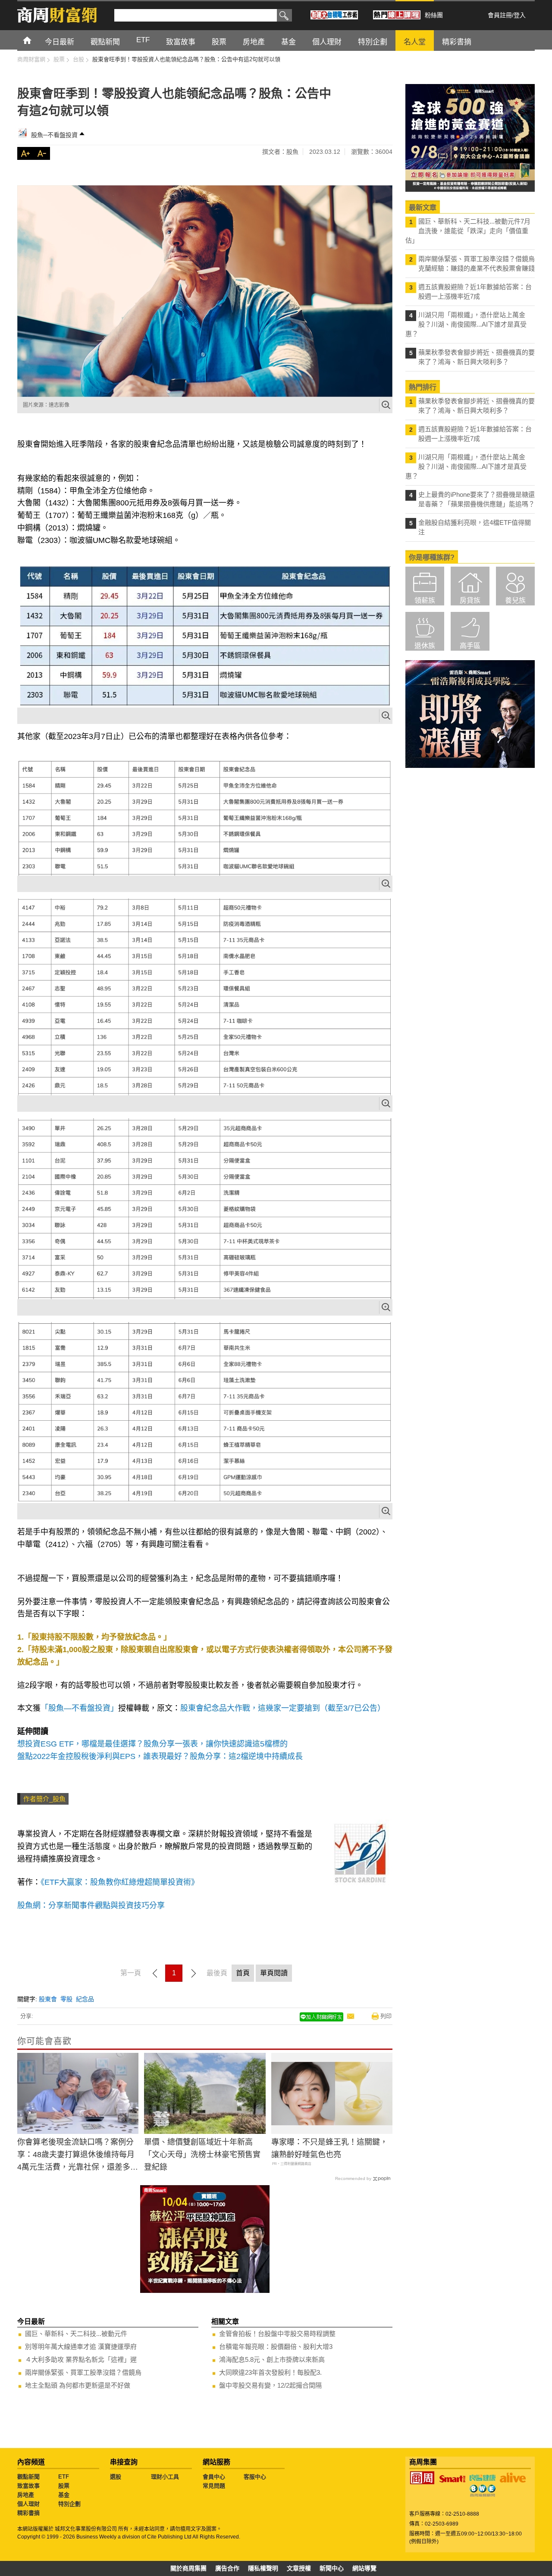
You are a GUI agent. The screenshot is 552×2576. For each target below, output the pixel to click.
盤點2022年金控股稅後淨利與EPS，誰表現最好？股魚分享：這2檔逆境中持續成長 (160, 1756)
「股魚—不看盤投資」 (79, 1708)
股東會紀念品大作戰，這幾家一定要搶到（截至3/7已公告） (283, 1708)
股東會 (48, 1999)
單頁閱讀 (274, 1973)
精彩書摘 (28, 2513)
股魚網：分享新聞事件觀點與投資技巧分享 (92, 1905)
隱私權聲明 (263, 2568)
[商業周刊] (422, 2478)
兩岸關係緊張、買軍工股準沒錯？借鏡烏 (83, 2372)
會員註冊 (500, 15)
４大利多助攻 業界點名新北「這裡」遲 (81, 2359)
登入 (520, 15)
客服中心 (255, 2477)
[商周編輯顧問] (483, 2491)
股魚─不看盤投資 (54, 135)
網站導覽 (364, 2568)
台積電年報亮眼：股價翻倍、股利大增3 (276, 2347)
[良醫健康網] (483, 2478)
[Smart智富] (452, 2479)
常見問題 (214, 2486)
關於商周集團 (188, 2568)
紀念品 (85, 1999)
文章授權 (299, 2568)
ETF (64, 2477)
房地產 (26, 2495)
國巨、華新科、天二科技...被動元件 (76, 2334)
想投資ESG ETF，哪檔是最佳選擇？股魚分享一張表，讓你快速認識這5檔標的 (152, 1744)
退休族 (425, 646)
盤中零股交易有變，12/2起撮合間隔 (270, 2385)
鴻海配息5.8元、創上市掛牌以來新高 (272, 2359)
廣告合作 (227, 2568)
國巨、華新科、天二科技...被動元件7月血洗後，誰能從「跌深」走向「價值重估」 (468, 231)
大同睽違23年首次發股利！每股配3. (270, 2372)
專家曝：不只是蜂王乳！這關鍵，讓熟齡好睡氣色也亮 (329, 2148)
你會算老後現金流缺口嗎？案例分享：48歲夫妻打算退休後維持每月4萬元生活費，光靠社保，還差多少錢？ (78, 2155)
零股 (66, 1999)
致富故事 (28, 2486)
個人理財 (28, 2504)
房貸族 (470, 600)
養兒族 (515, 600)
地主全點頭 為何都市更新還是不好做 (78, 2385)
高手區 (470, 646)
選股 (116, 2477)
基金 (64, 2495)
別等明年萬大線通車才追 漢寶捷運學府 (81, 2347)
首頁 (35, 40)
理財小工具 (165, 2477)
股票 (64, 2486)
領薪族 (425, 600)
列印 (386, 2016)
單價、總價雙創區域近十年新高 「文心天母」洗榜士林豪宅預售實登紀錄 (202, 2155)
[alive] (513, 2478)
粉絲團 (434, 15)
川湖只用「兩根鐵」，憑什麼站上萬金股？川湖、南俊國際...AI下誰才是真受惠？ (466, 324)
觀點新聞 (28, 2477)
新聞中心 (332, 2568)
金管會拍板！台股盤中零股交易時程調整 (277, 2334)
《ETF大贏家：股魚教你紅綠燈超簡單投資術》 (120, 1882)
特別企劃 (69, 2504)
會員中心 (214, 2477)
